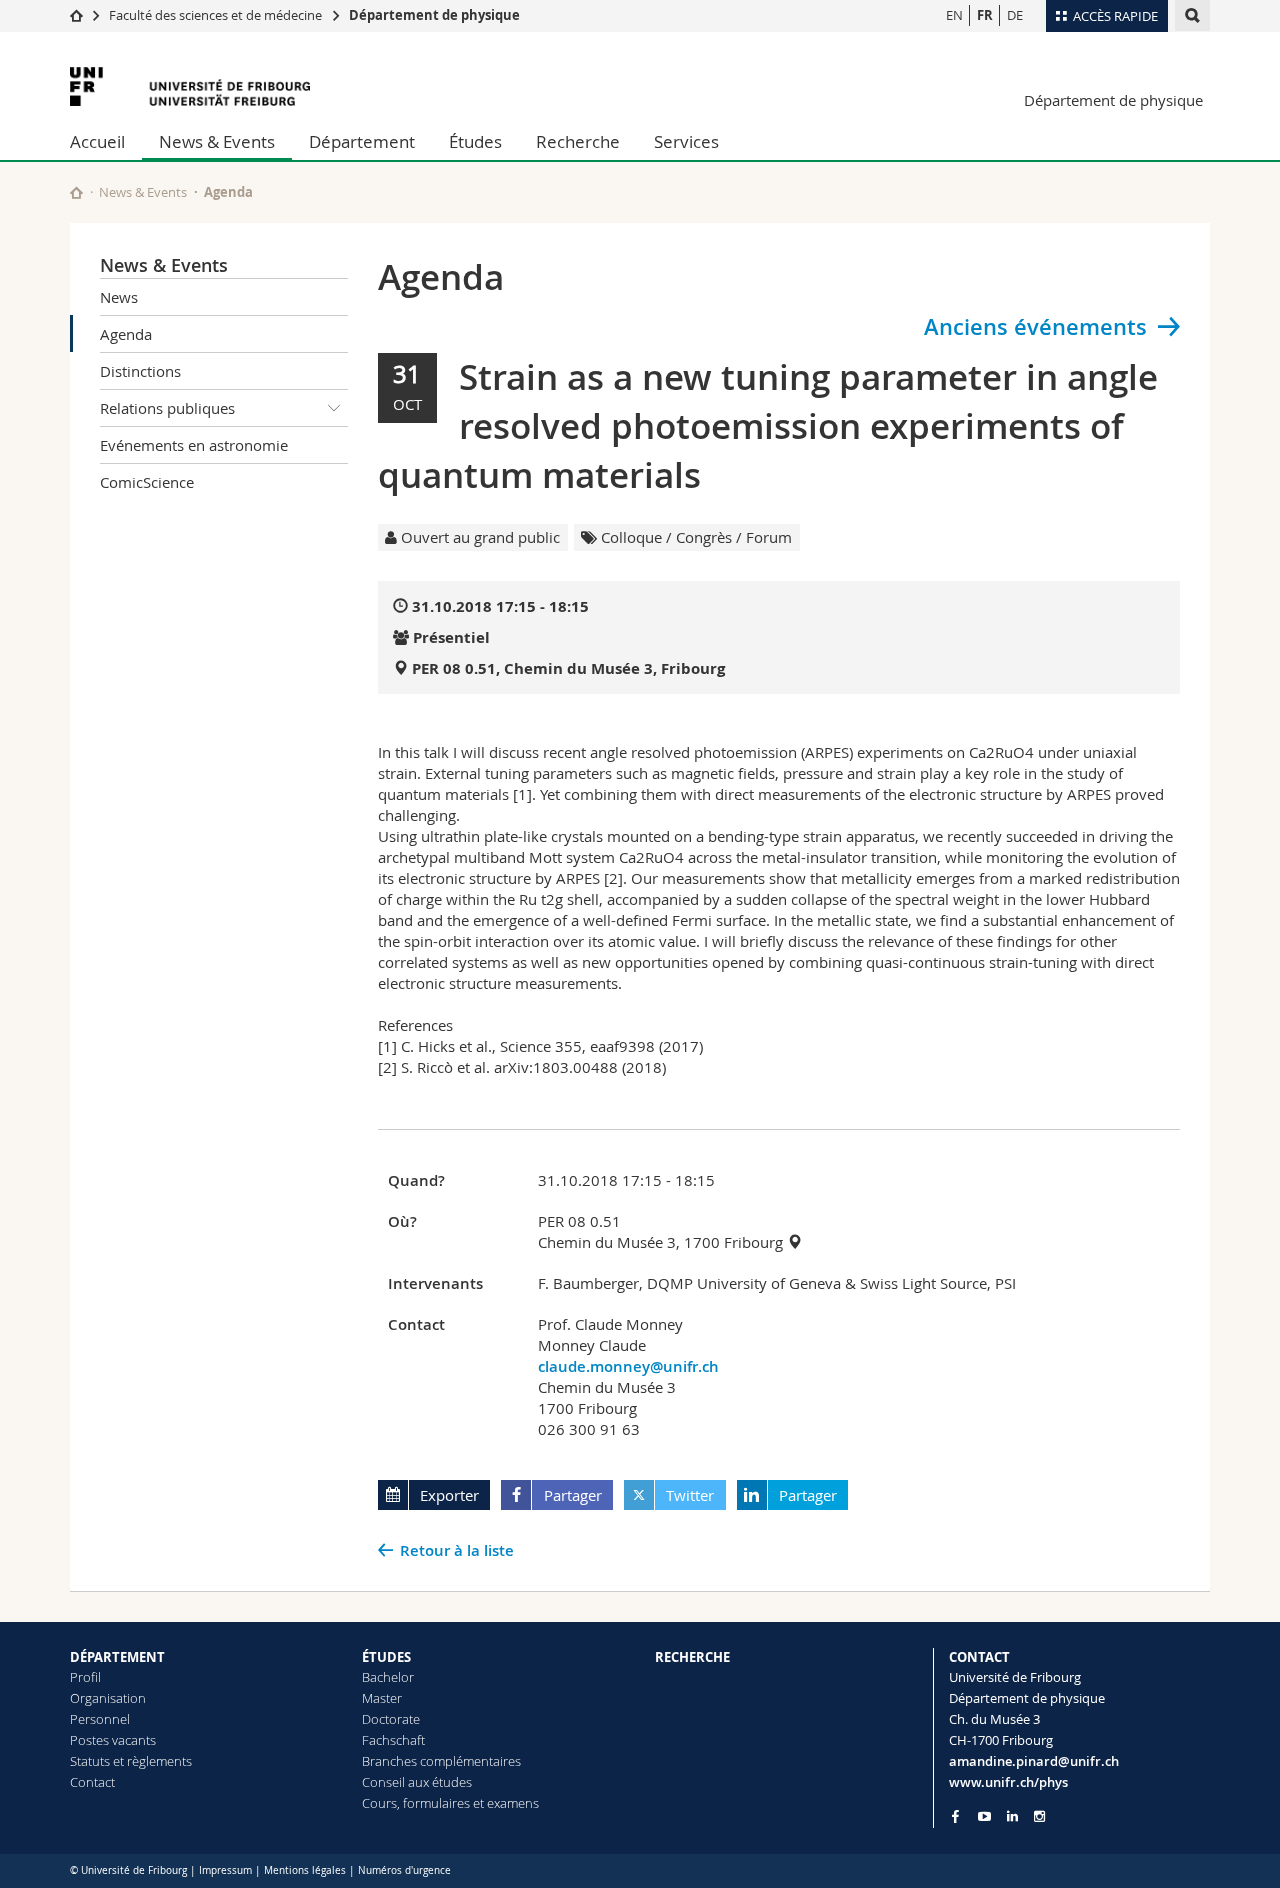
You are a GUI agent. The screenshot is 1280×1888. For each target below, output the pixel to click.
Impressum (225, 1870)
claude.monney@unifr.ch (628, 1366)
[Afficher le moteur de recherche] (1192, 15)
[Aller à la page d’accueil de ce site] (76, 192)
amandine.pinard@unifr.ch (1034, 1761)
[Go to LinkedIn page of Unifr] (1012, 1816)
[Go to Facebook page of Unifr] (955, 1816)
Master (382, 1698)
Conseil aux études (417, 1782)
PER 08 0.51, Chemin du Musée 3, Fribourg (568, 668)
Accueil (97, 141)
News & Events (217, 141)
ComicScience (147, 482)
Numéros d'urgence (404, 1870)
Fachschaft (393, 1740)
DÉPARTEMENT (117, 1657)
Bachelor (388, 1677)
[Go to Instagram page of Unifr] (1039, 1816)
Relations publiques (167, 408)
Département (362, 141)
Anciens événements (1035, 327)
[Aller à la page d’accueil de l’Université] (190, 86)
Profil (85, 1677)
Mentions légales (305, 1870)
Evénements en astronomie (194, 445)
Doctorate (391, 1719)
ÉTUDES (386, 1657)
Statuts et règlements (131, 1761)
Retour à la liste (457, 1550)
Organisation (108, 1698)
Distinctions (140, 371)
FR (985, 15)
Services (686, 141)
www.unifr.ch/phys (1008, 1782)
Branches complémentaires (441, 1761)
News (119, 297)
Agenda (126, 334)
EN (954, 15)
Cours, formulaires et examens (450, 1803)
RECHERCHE (692, 1657)
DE (1015, 15)
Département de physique (434, 15)
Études (475, 141)
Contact (92, 1782)
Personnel (100, 1719)
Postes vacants (113, 1740)
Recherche (578, 141)
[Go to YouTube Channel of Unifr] (984, 1816)
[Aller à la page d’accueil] (76, 15)
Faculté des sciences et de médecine (215, 15)
